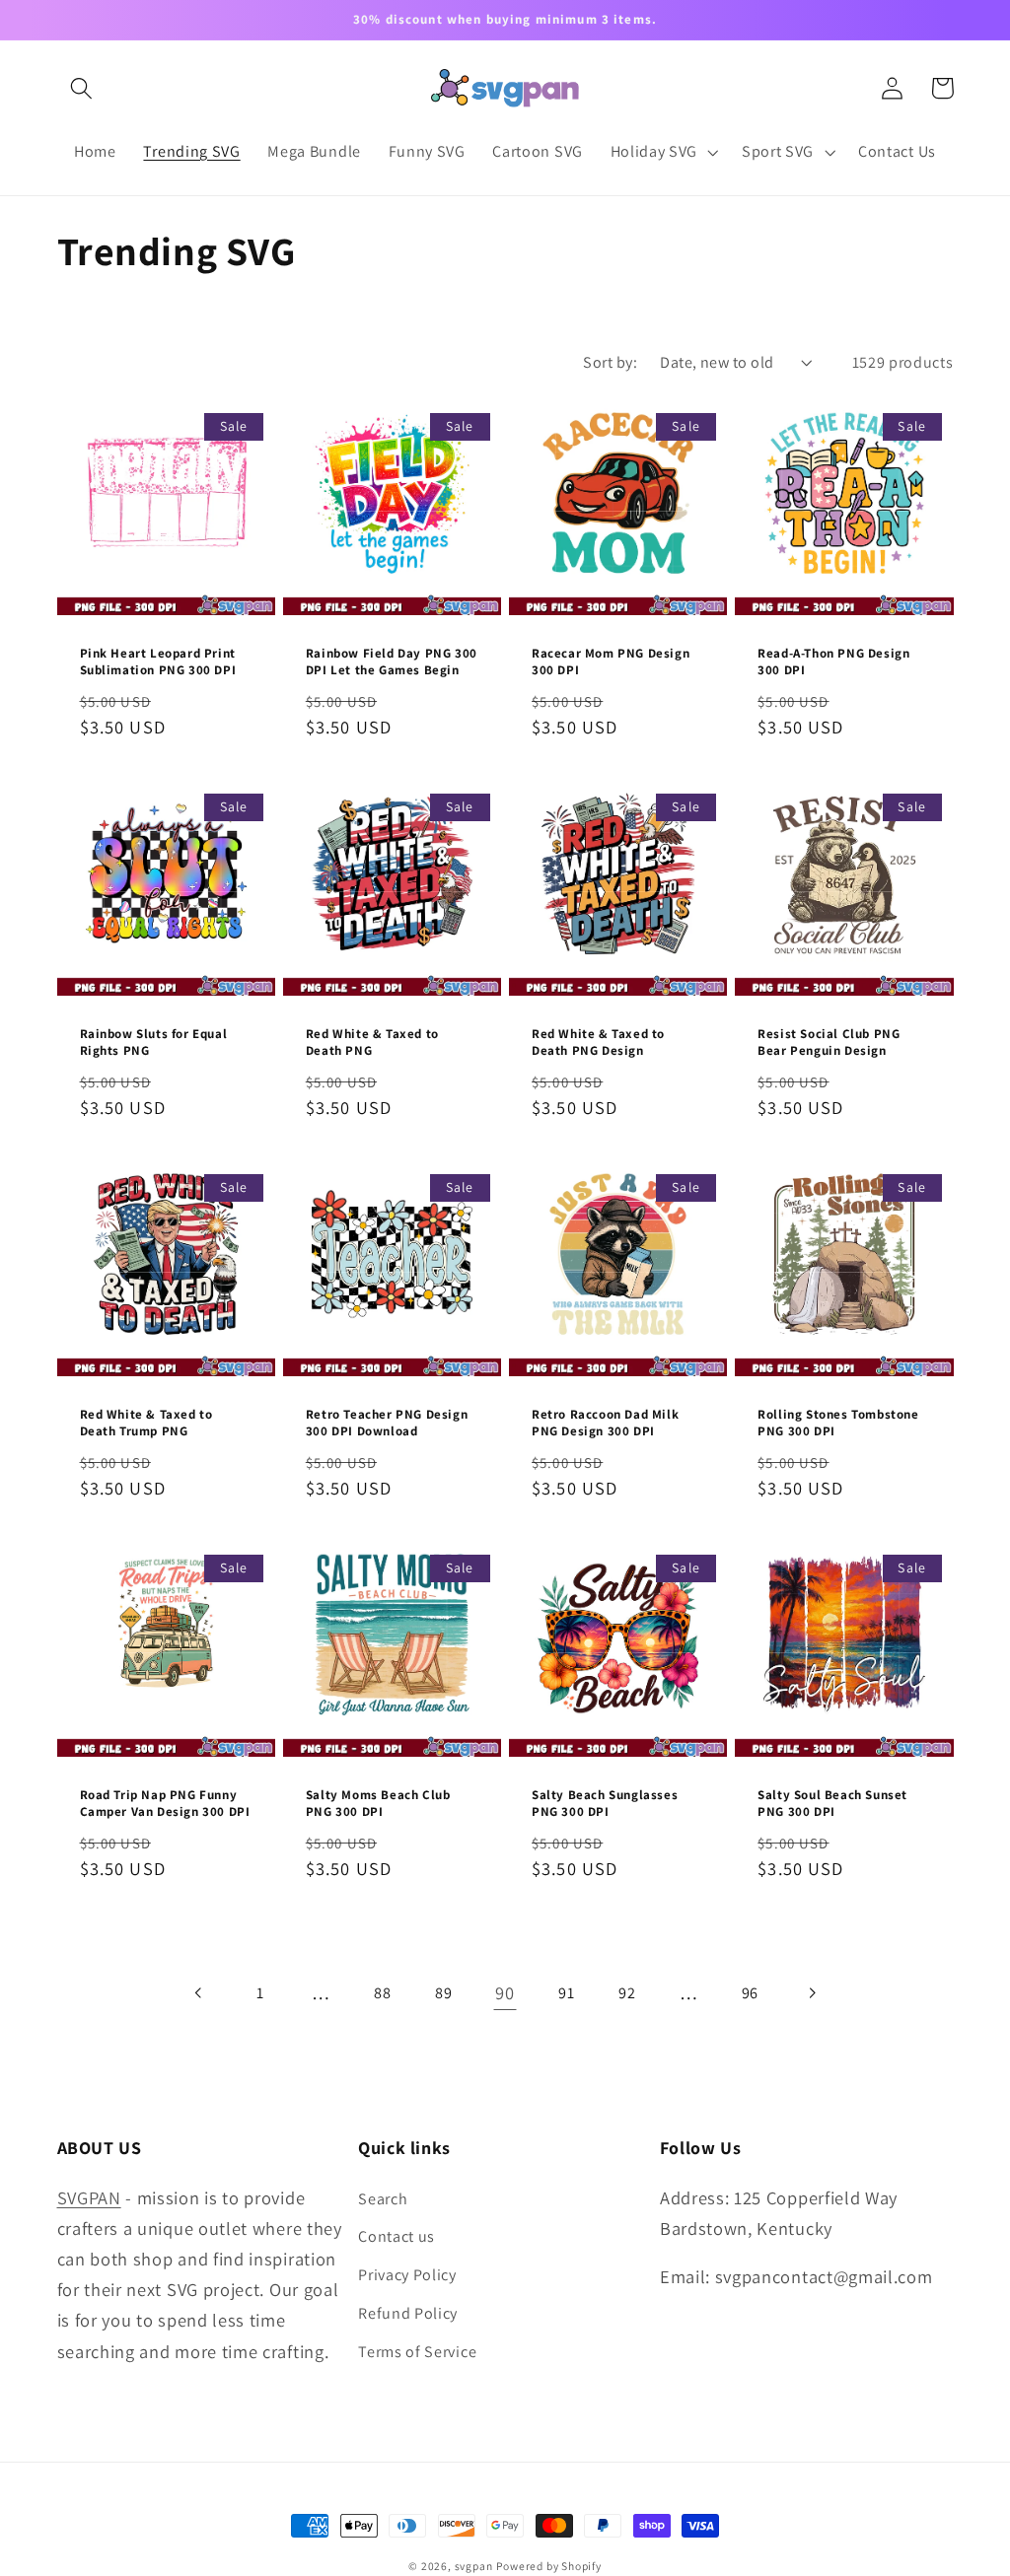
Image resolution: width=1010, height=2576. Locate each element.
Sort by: (610, 362)
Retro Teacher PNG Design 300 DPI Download (387, 1423)
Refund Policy (408, 2313)
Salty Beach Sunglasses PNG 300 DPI (605, 1804)
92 (627, 1993)
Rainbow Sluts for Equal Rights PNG (154, 1043)
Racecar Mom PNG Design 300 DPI (611, 662)
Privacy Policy (407, 2275)
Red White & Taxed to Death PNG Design (598, 1043)
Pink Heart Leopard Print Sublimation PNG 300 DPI (158, 662)
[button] (82, 88)
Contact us (397, 2236)
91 (566, 1993)
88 (382, 1993)
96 (750, 1993)
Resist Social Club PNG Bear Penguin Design (829, 1043)
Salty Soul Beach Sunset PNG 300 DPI (832, 1804)
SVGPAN (89, 2197)
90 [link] (505, 1992)
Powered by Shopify (549, 2566)
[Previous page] (199, 1994)
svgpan (474, 2566)
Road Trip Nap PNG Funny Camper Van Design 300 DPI (165, 1804)
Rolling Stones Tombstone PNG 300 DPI (838, 1423)
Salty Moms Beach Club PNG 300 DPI (378, 1804)
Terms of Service (417, 2352)
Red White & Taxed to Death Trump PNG (146, 1423)
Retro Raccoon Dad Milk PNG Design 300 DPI (605, 1423)
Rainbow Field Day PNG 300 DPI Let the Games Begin (392, 662)
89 (443, 1993)
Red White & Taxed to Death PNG (372, 1043)
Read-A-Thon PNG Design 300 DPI (833, 662)
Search (383, 2199)
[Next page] (811, 1994)
